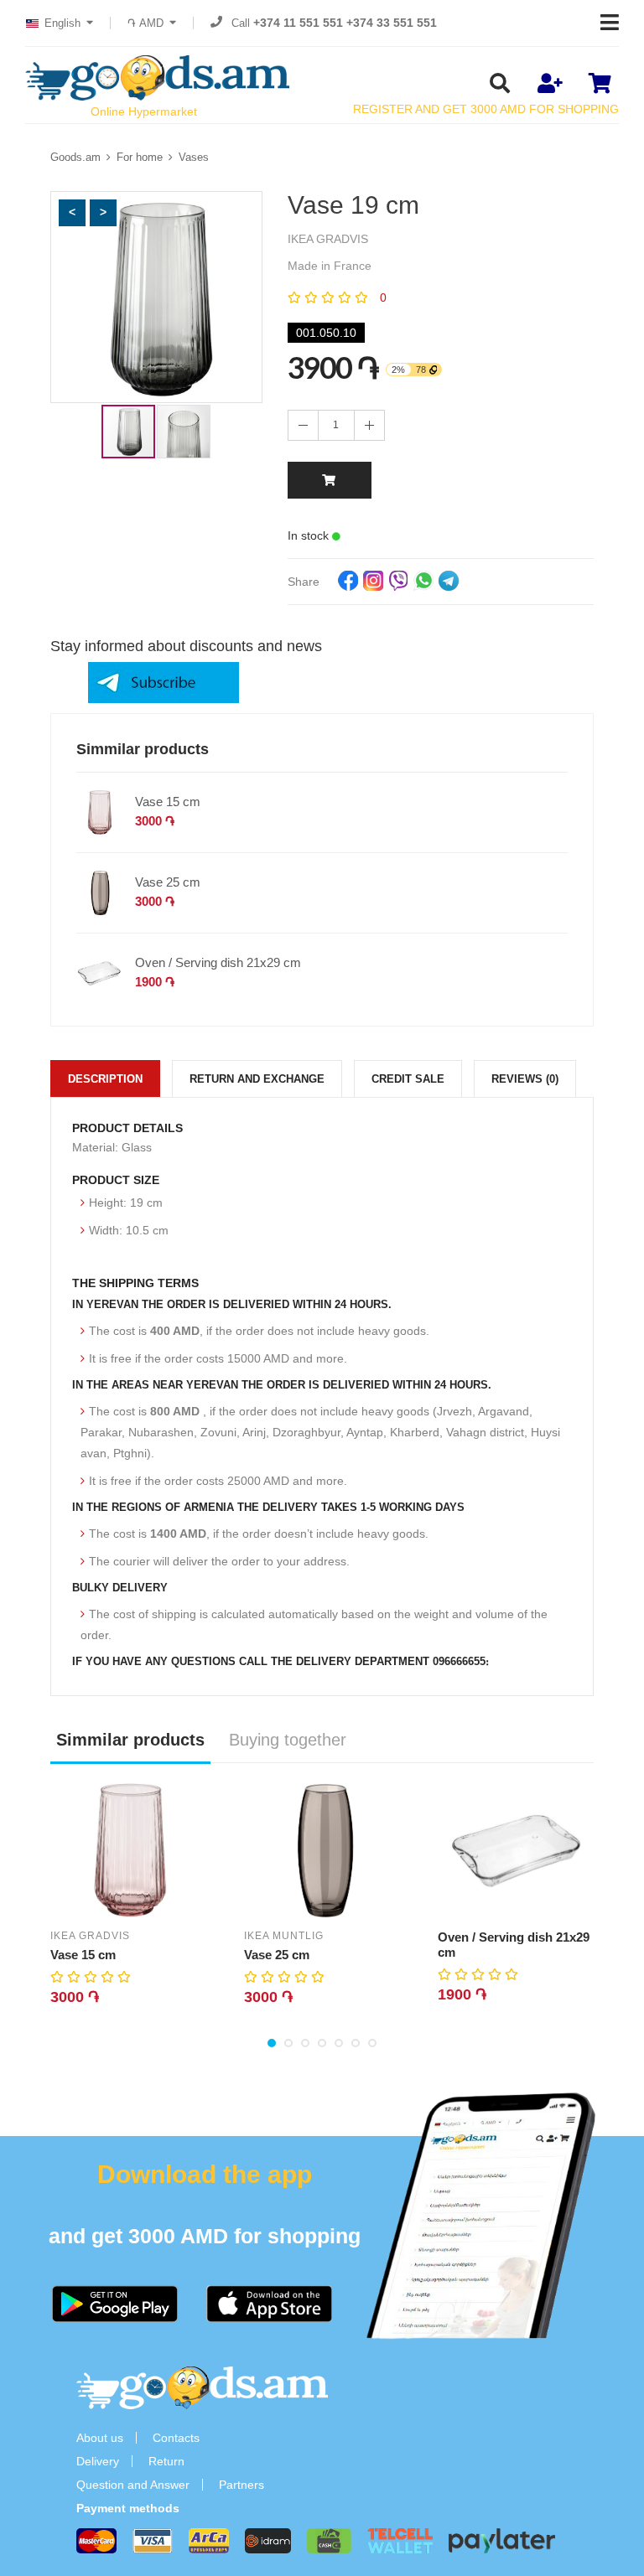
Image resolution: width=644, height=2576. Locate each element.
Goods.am (75, 157)
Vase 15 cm (168, 802)
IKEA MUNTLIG (284, 1936)
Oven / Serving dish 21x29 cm (218, 962)
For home (140, 157)
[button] (72, 213)
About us (100, 2438)
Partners (241, 2485)
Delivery (98, 2461)
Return (166, 2461)
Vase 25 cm (168, 882)
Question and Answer (133, 2485)
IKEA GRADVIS (90, 1936)
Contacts (176, 2438)
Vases (194, 157)
